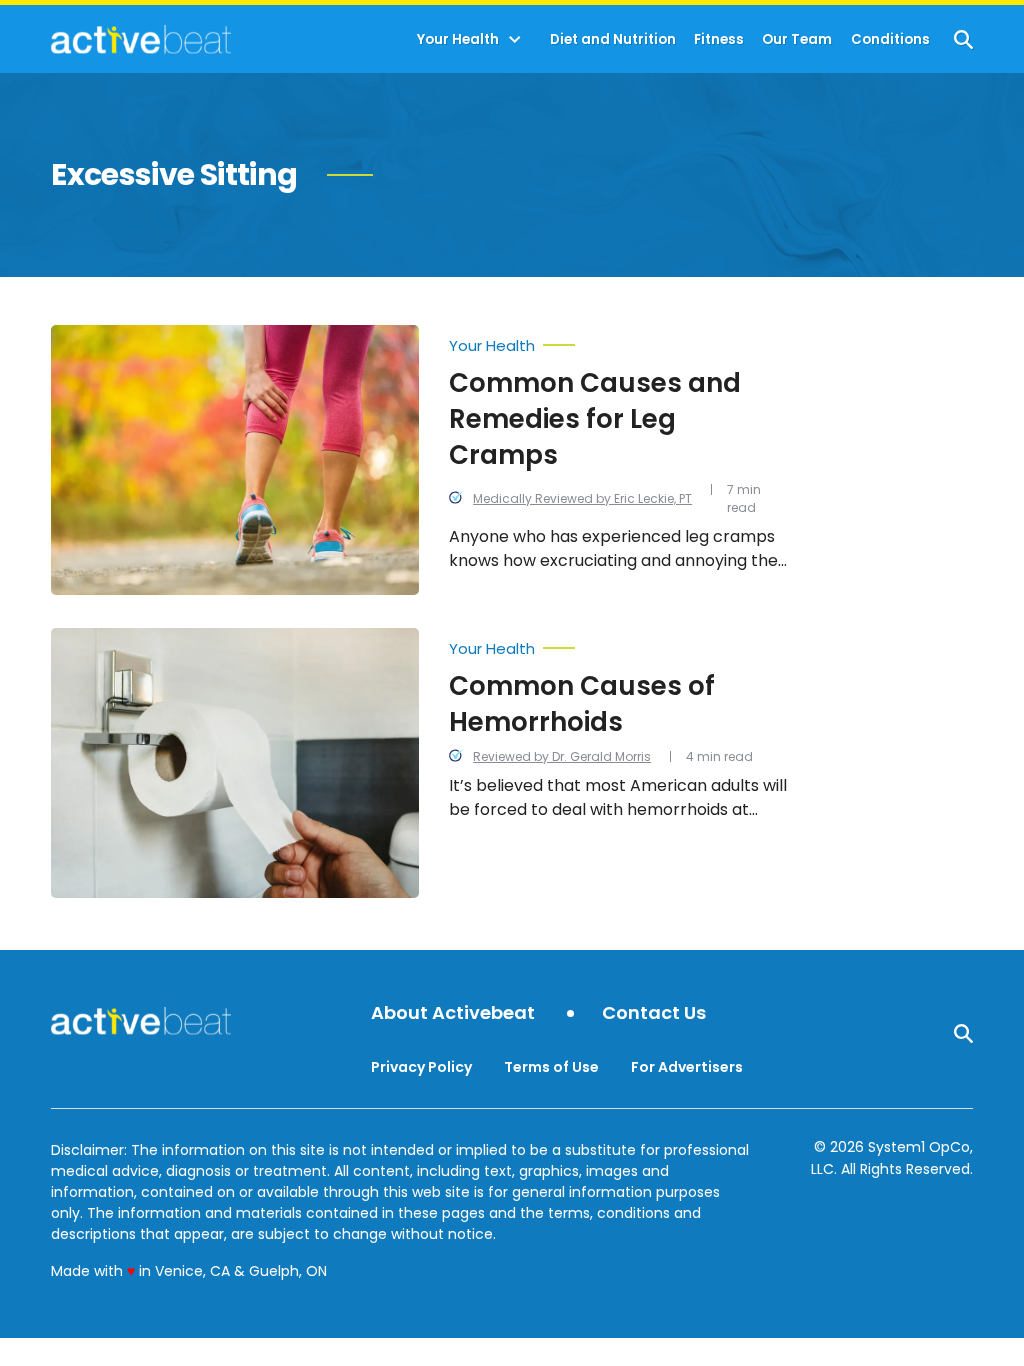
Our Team (797, 39)
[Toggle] (515, 40)
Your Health (458, 39)
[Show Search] (963, 39)
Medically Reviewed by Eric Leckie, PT (582, 498)
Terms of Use (551, 1067)
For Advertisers (687, 1067)
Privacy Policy (421, 1067)
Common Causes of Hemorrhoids (582, 704)
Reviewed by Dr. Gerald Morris (562, 756)
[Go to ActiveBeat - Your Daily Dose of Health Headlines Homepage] (140, 39)
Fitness (719, 39)
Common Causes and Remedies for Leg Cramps (595, 419)
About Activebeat (453, 1013)
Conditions (890, 39)
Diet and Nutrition (613, 39)
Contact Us (654, 1013)
